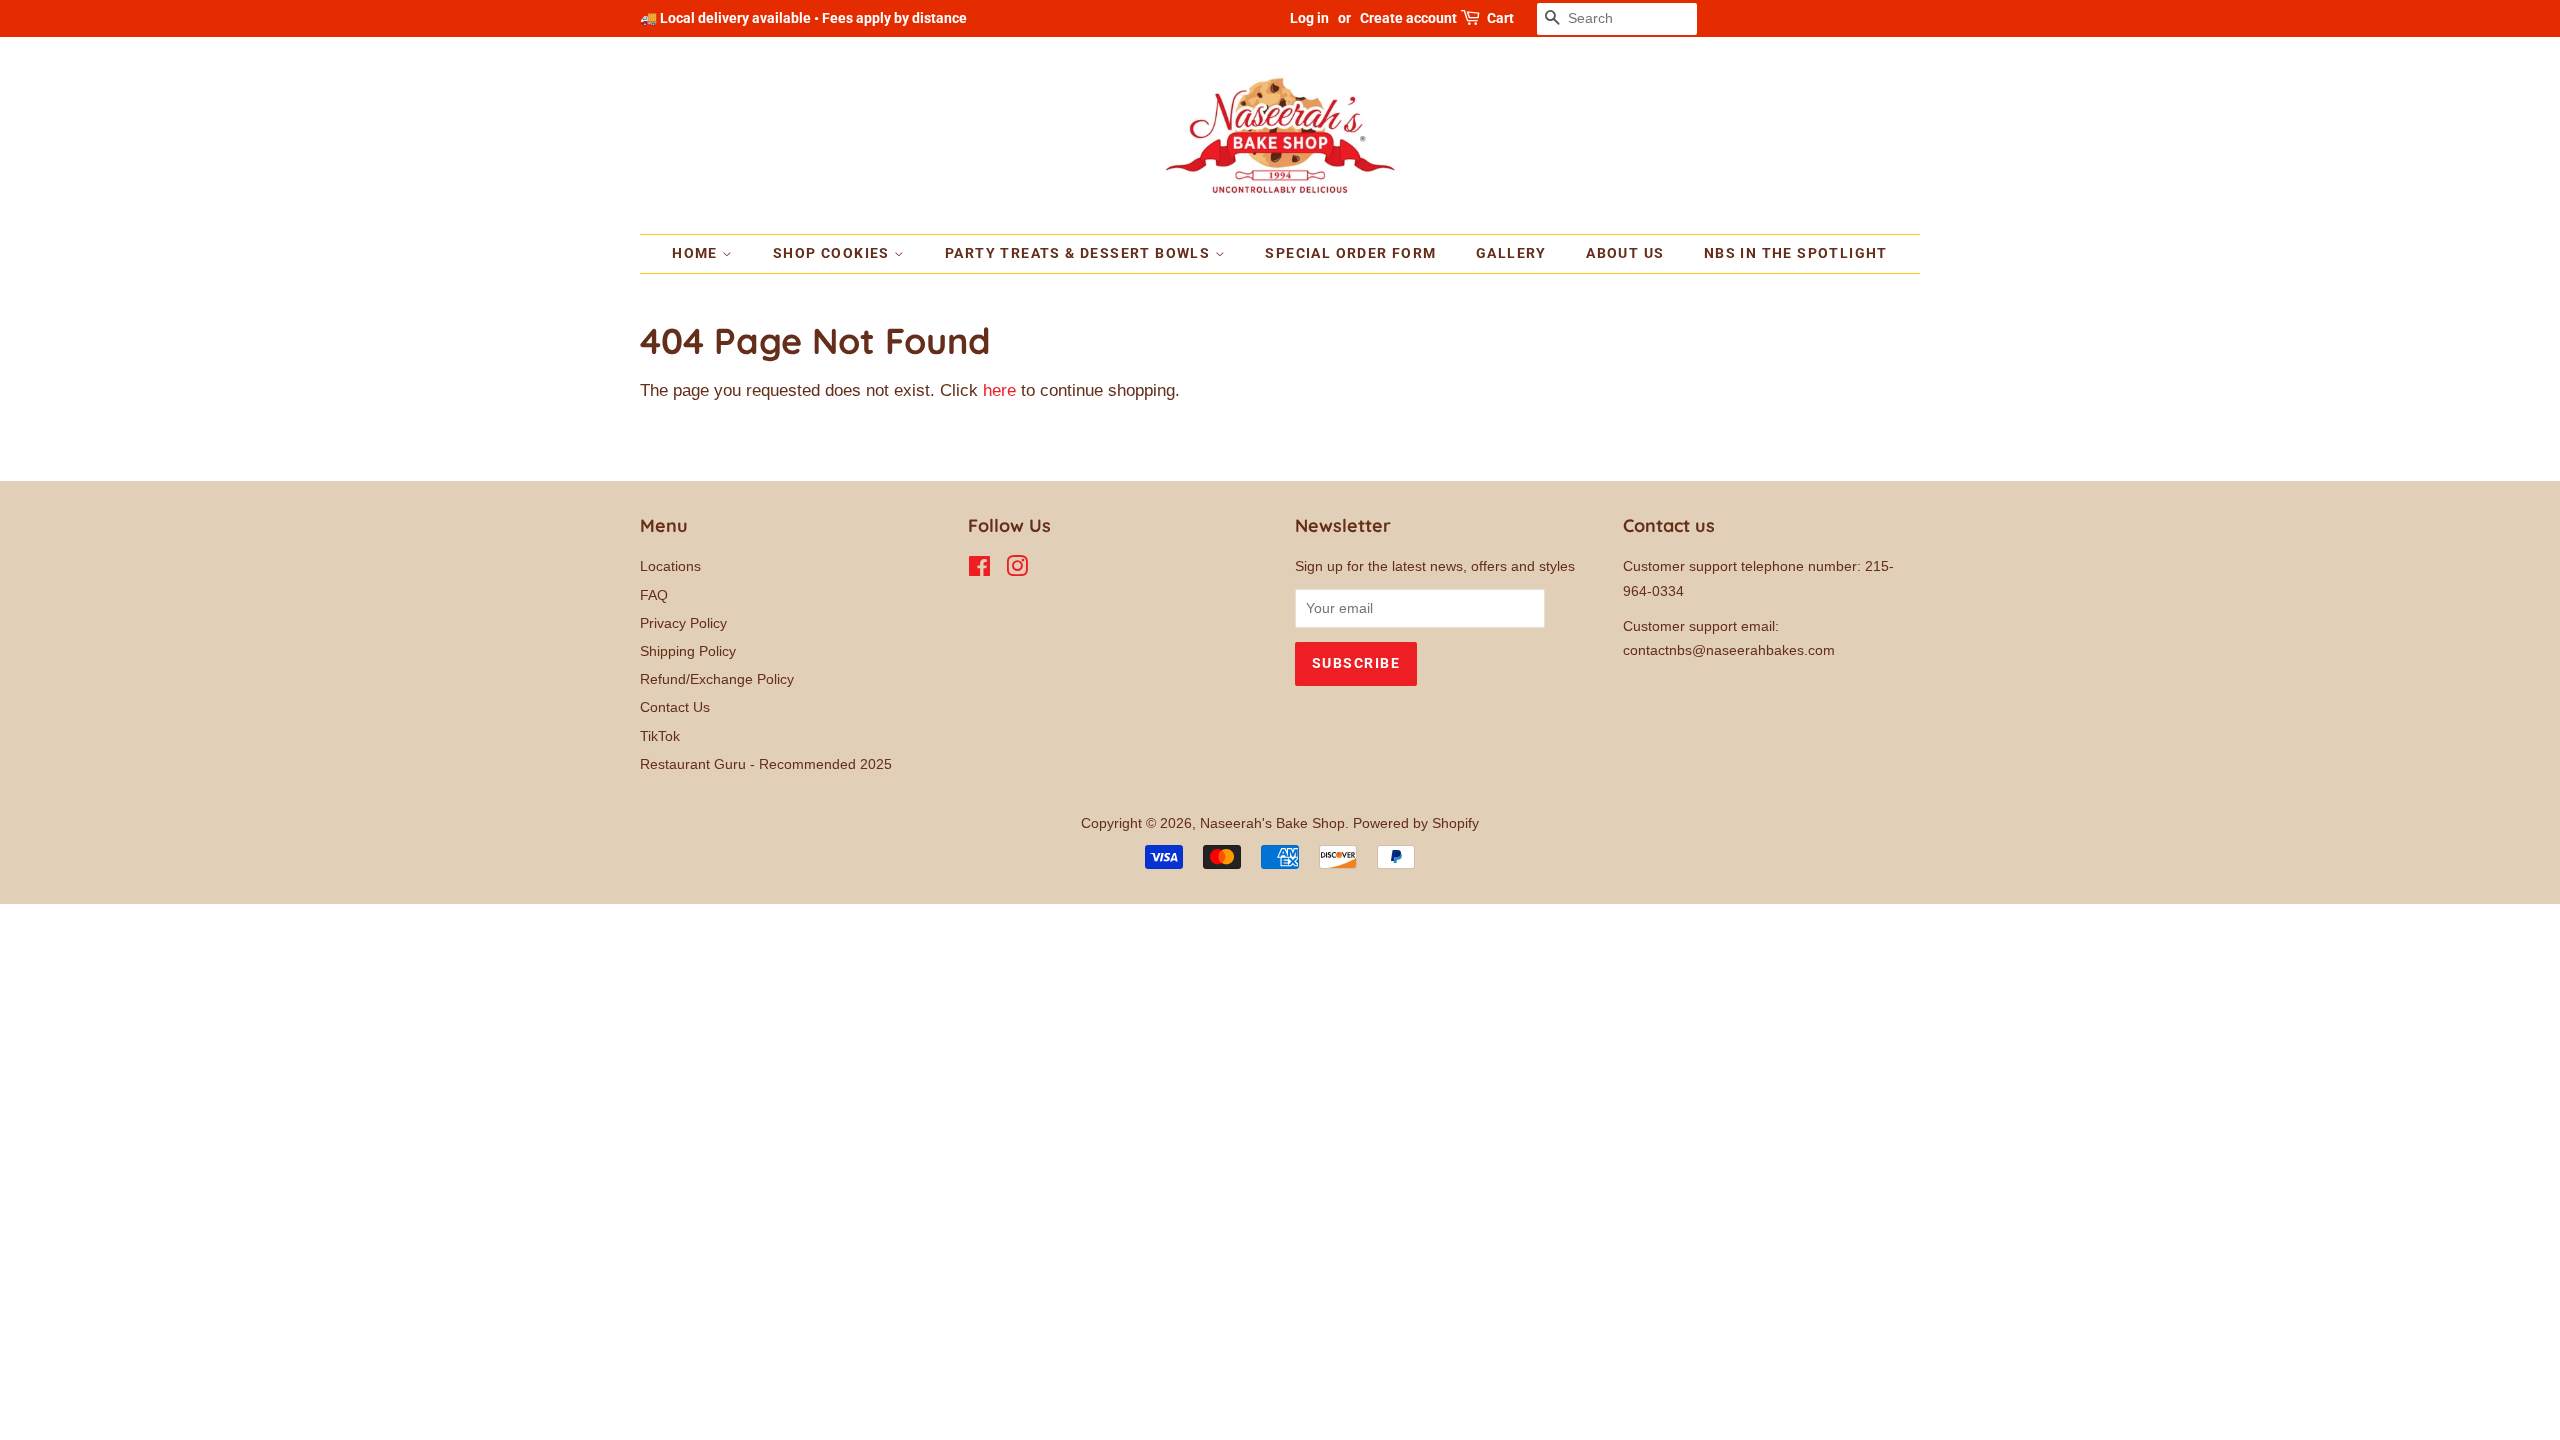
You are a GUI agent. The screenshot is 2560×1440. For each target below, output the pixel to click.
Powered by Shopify (1416, 823)
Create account (1408, 18)
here (999, 390)
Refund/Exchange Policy (717, 679)
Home (697, 253)
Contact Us (675, 707)
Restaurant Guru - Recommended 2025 (766, 764)
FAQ (654, 595)
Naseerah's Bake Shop (1272, 823)
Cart (1500, 18)
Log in (1309, 18)
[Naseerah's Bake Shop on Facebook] (979, 570)
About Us (1625, 253)
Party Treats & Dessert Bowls (1080, 253)
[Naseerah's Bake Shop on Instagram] (1017, 570)
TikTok (660, 736)
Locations (670, 566)
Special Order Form (1350, 253)
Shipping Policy (688, 651)
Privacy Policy (683, 623)
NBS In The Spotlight (1796, 253)
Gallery (1511, 253)
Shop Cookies (833, 253)
